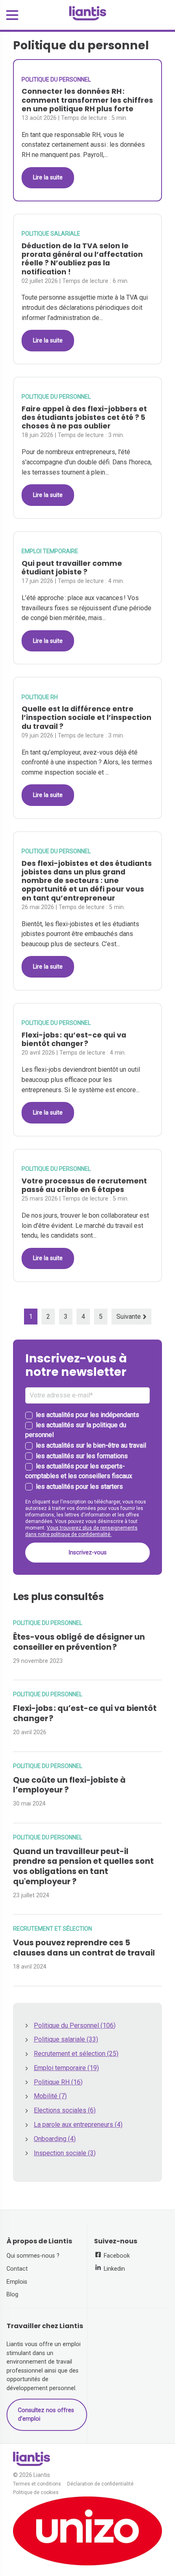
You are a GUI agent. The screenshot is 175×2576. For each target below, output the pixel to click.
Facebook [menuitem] (116, 2256)
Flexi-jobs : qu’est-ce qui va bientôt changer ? (85, 1713)
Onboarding (55, 2139)
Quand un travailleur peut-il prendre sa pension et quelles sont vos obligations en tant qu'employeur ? (83, 1866)
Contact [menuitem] (17, 2269)
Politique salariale (51, 234)
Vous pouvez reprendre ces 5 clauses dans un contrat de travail (84, 1948)
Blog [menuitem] (12, 2295)
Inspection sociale (65, 2153)
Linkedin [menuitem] (114, 2269)
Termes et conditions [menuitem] (37, 2484)
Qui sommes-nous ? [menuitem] (33, 2256)
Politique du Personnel (56, 79)
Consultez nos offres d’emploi (46, 2415)
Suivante (129, 1317)
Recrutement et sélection (52, 1929)
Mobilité (50, 2096)
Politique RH (40, 697)
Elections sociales (65, 2110)
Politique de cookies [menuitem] (36, 2493)
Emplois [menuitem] (17, 2282)
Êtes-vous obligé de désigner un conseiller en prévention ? (79, 1642)
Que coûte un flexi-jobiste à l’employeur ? (69, 1785)
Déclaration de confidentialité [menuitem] (100, 2484)
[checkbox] (87, 1451)
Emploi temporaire (50, 551)
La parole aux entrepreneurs (78, 2125)
